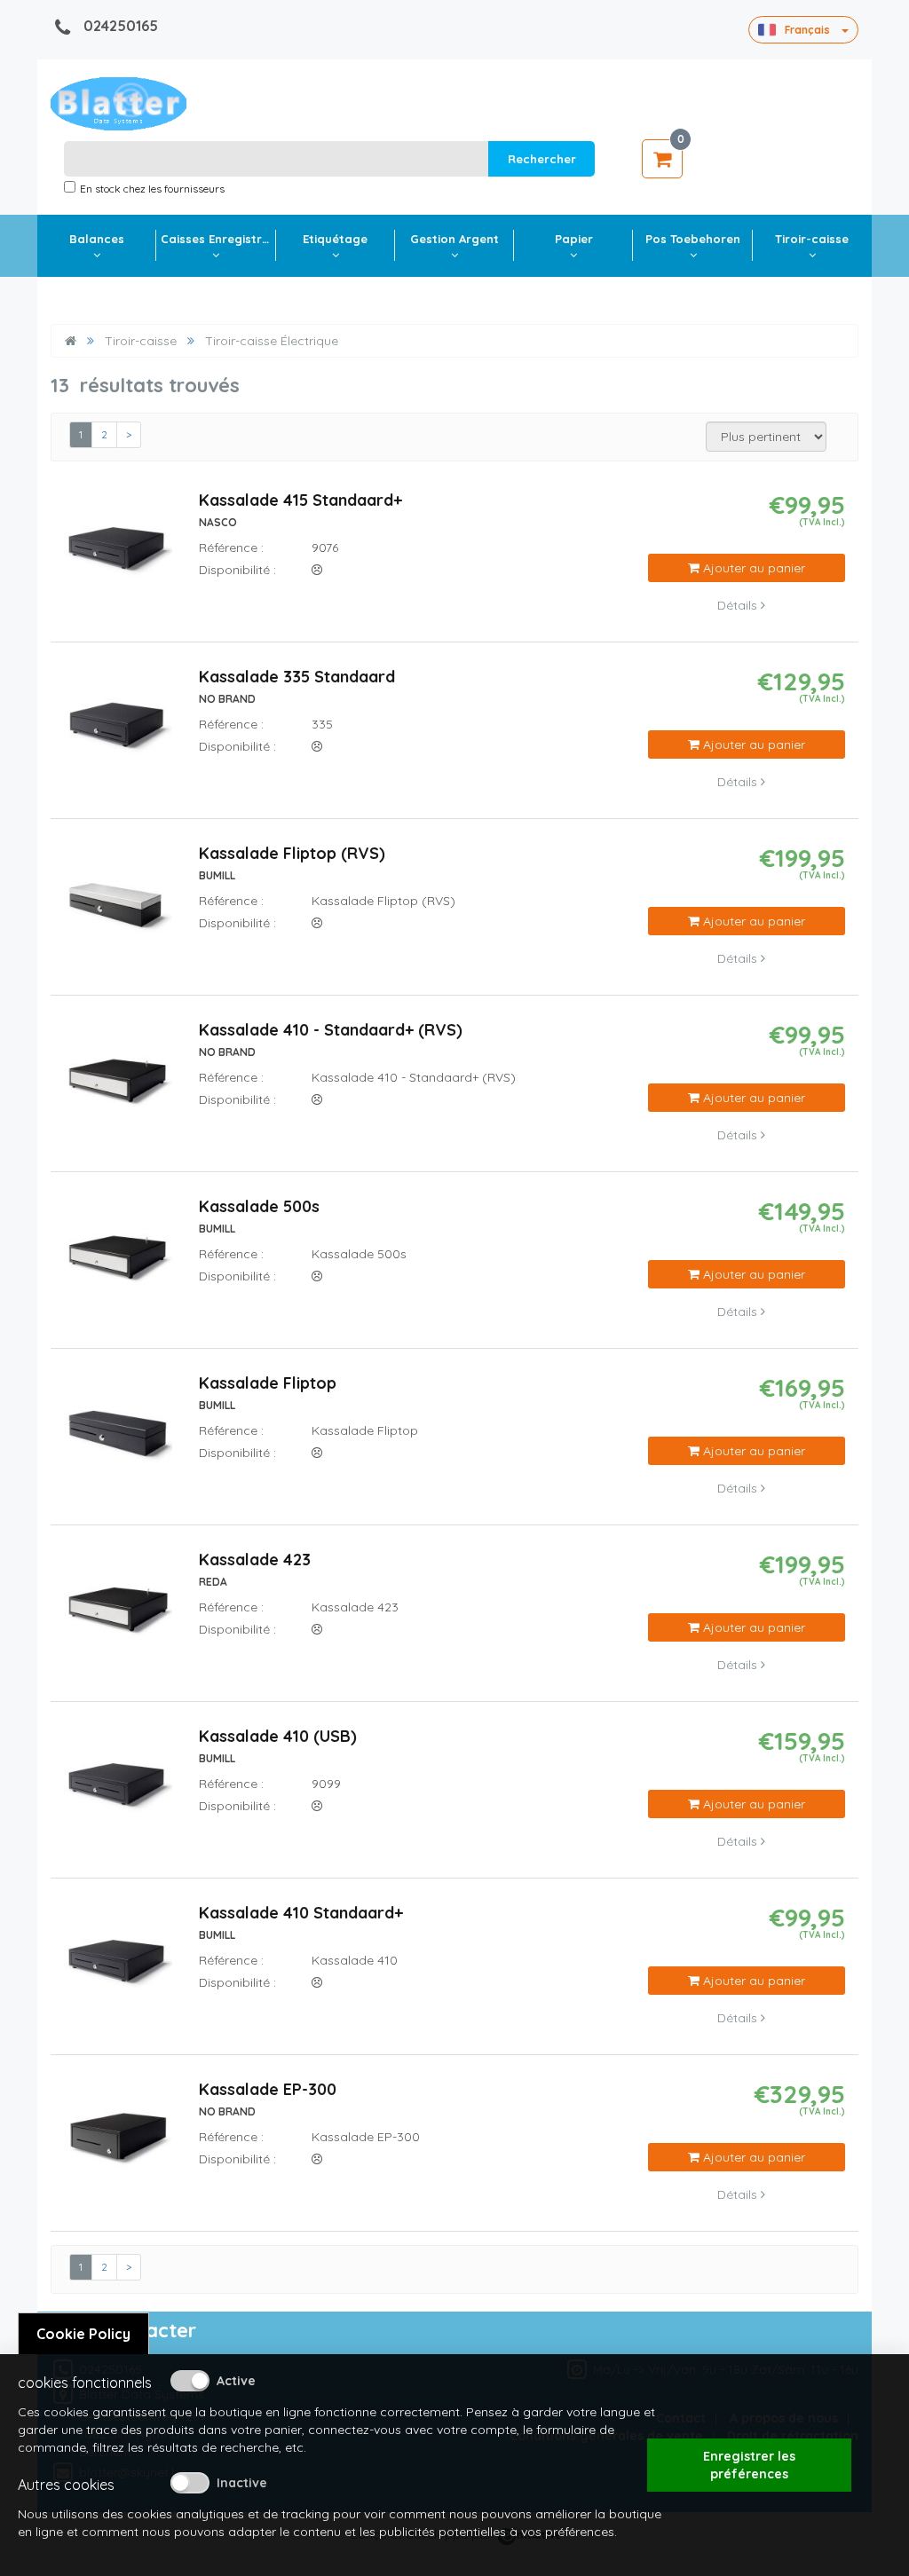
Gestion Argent (454, 239)
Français (807, 29)
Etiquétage (335, 239)
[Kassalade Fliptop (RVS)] (118, 907)
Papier (574, 239)
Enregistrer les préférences (749, 2465)
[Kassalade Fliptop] (118, 1437)
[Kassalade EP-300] (118, 2143)
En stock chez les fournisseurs (152, 189)
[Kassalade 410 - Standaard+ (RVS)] (118, 1083)
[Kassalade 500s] (118, 1260)
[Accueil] (71, 341)
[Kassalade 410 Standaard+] (118, 1966)
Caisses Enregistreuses (218, 239)
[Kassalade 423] (118, 1613)
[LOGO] (119, 104)
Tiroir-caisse (812, 239)
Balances (97, 239)
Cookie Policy (83, 2334)
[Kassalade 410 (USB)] (118, 1790)
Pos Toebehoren (693, 239)
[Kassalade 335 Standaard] (118, 730)
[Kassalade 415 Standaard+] (118, 554)
